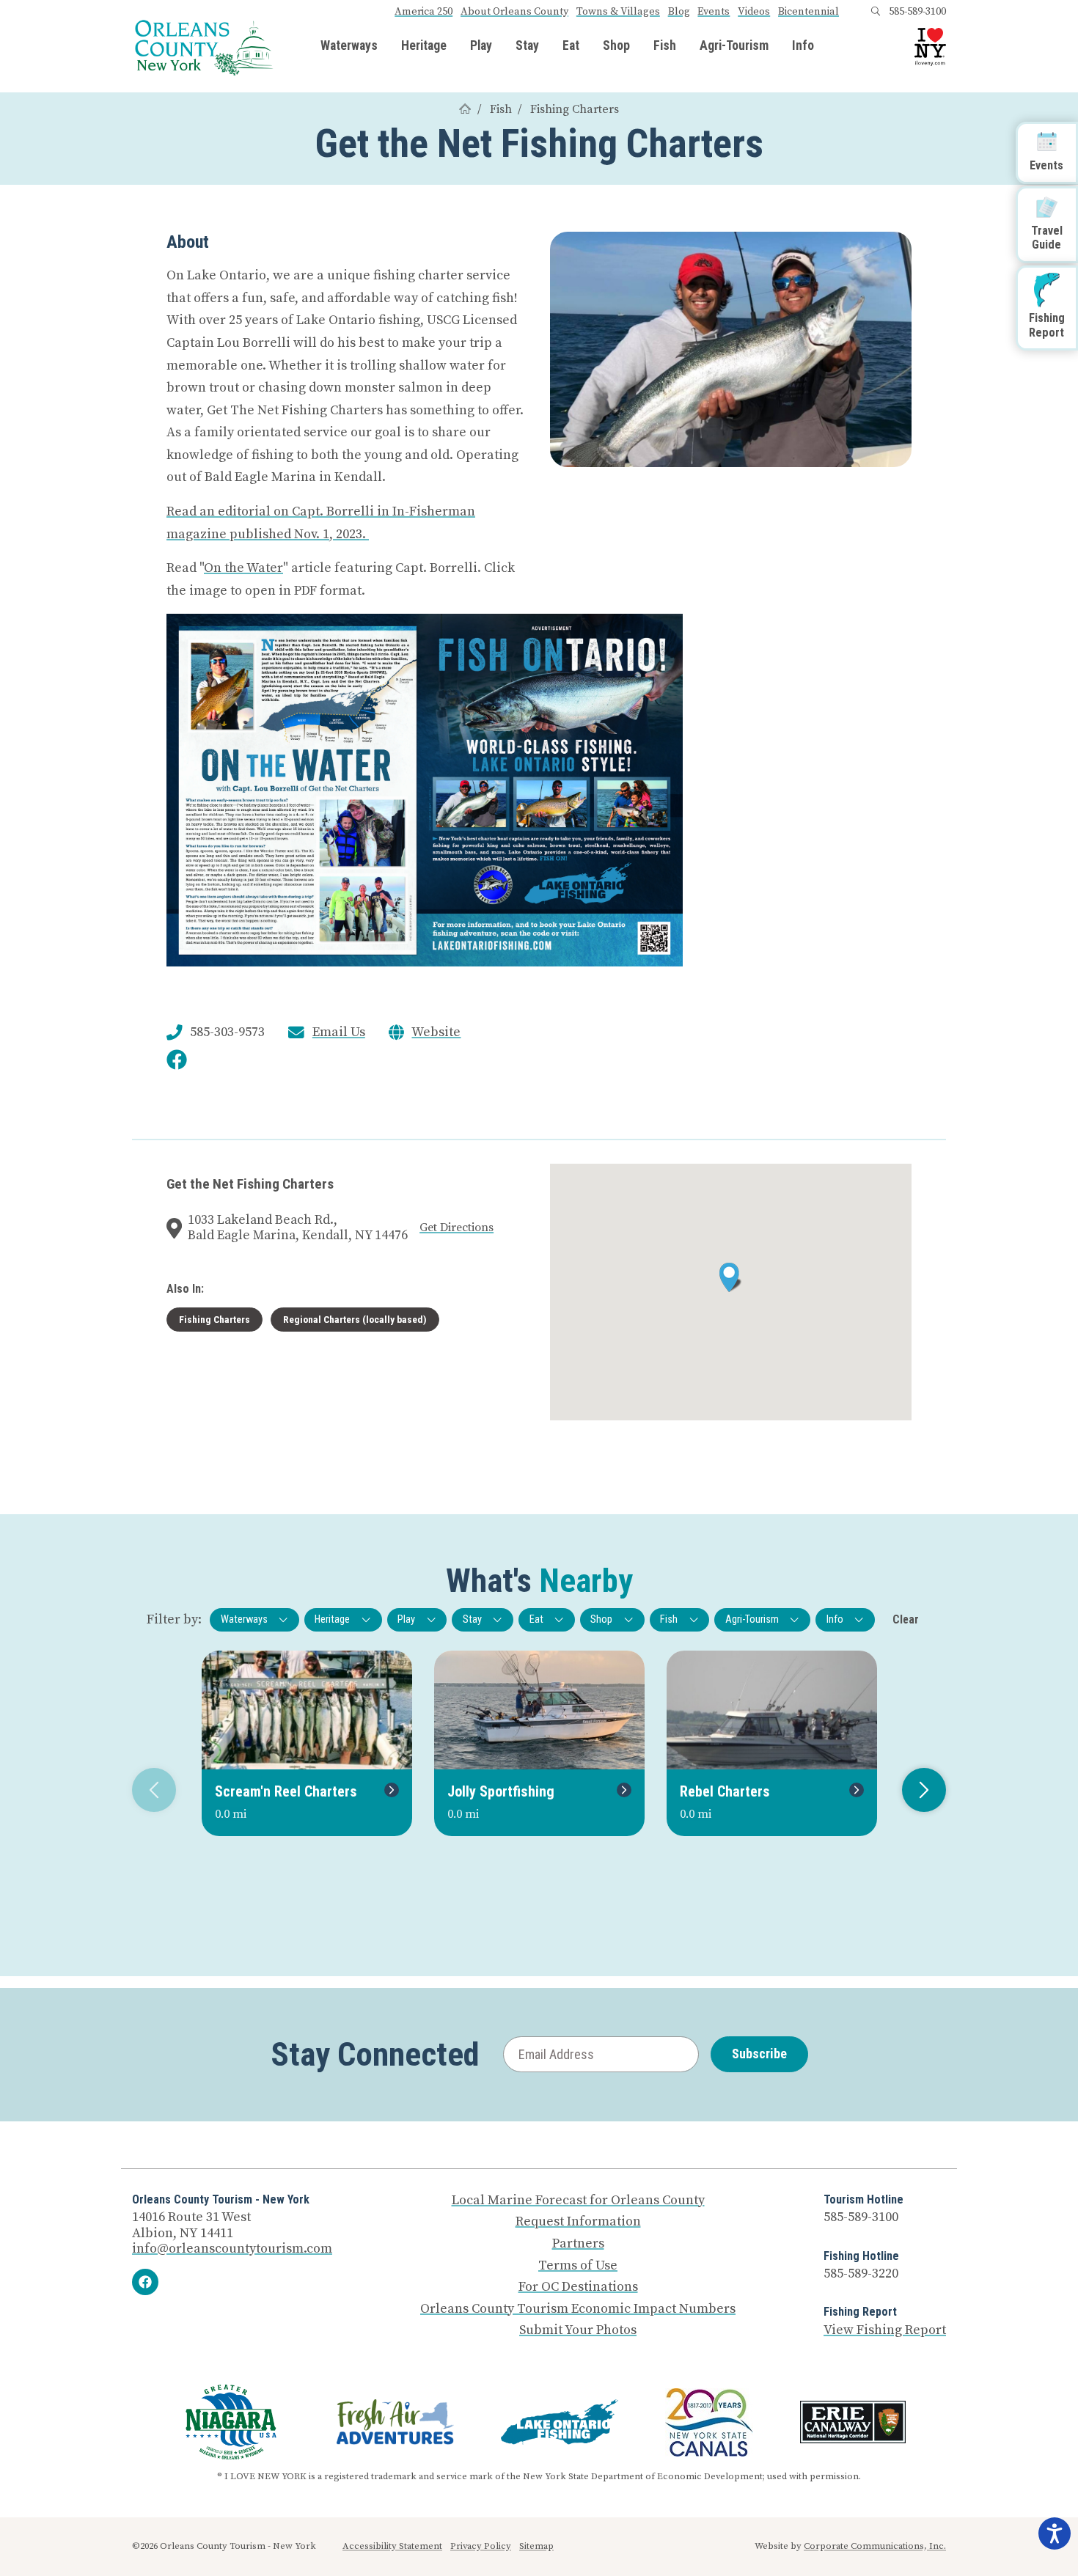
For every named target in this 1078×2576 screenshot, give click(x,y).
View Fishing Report (885, 2330)
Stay (527, 46)
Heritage (424, 46)
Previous (154, 1790)
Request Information (578, 2222)
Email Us (339, 1032)
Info (803, 46)
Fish (665, 46)
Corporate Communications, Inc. (875, 2546)
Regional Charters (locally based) (355, 1319)
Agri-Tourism (734, 46)
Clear (906, 1619)
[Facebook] (145, 2282)
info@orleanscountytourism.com (232, 2249)
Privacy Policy (481, 2546)
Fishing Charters (575, 109)
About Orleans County (514, 12)
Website (436, 1032)
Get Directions (456, 1228)
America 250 (423, 12)
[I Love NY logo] (930, 47)
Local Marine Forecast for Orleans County (578, 2201)
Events (714, 12)
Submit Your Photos (578, 2330)
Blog (679, 12)
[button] (731, 1277)
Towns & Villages (618, 12)
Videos (754, 12)
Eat (571, 46)
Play (481, 46)
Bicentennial (808, 12)
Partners (578, 2244)
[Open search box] (876, 12)
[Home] (465, 109)
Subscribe (759, 2054)
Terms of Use (578, 2266)
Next (924, 1790)
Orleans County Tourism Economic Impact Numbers (578, 2309)
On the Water (243, 568)
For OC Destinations (578, 2287)
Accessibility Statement (392, 2546)
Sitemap (536, 2546)
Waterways (349, 46)
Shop (616, 46)
